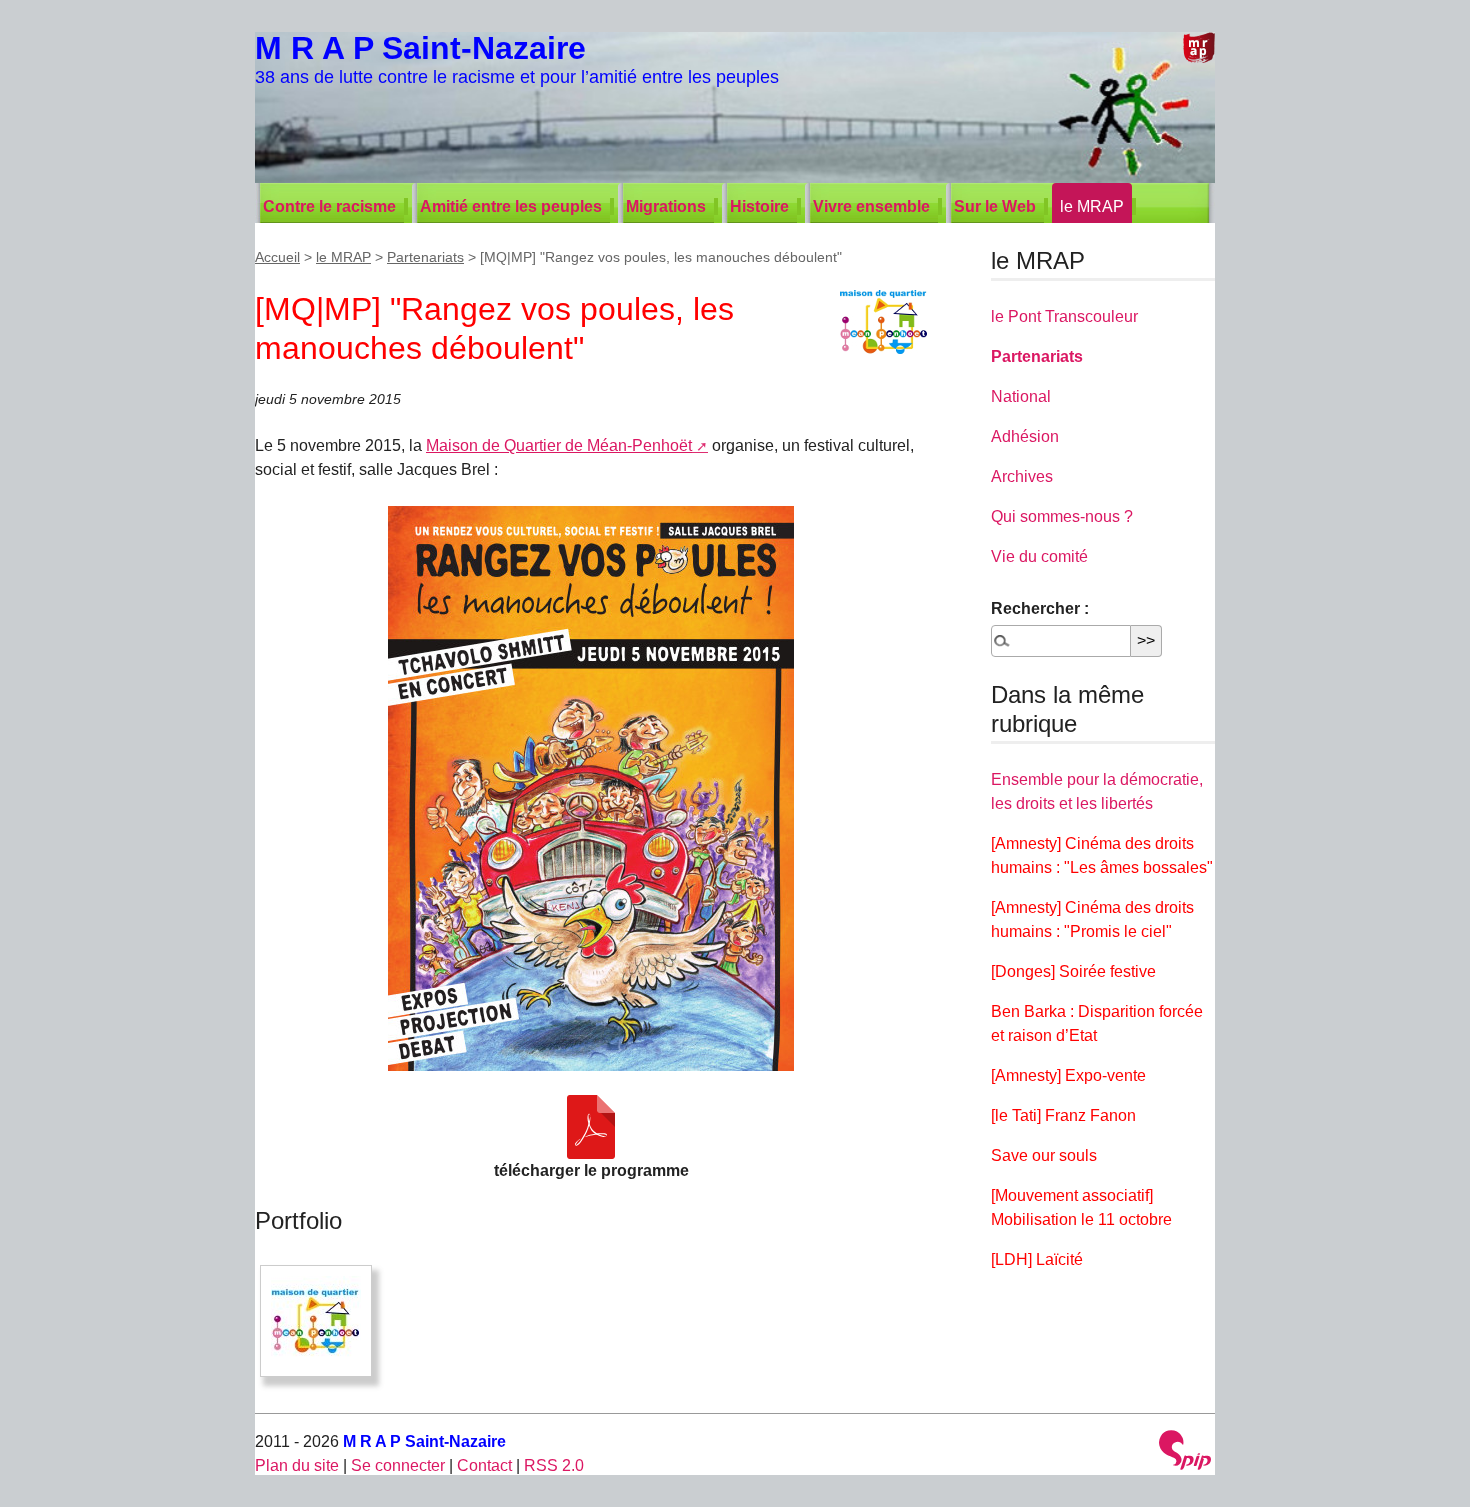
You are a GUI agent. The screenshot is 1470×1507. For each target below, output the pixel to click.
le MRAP (1092, 206)
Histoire (759, 206)
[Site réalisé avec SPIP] (1185, 1452)
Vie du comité (1039, 556)
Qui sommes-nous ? (1062, 516)
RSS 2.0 (554, 1465)
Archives (1022, 476)
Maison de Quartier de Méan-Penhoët (559, 445)
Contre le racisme (329, 206)
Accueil (277, 257)
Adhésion (1025, 436)
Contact (484, 1465)
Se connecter (398, 1465)
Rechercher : (1040, 608)
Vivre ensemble (871, 206)
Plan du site (297, 1465)
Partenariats (425, 257)
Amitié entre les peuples (511, 206)
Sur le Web (995, 206)
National (1021, 396)
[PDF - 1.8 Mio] (591, 1127)
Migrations (666, 206)
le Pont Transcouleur (1064, 316)
